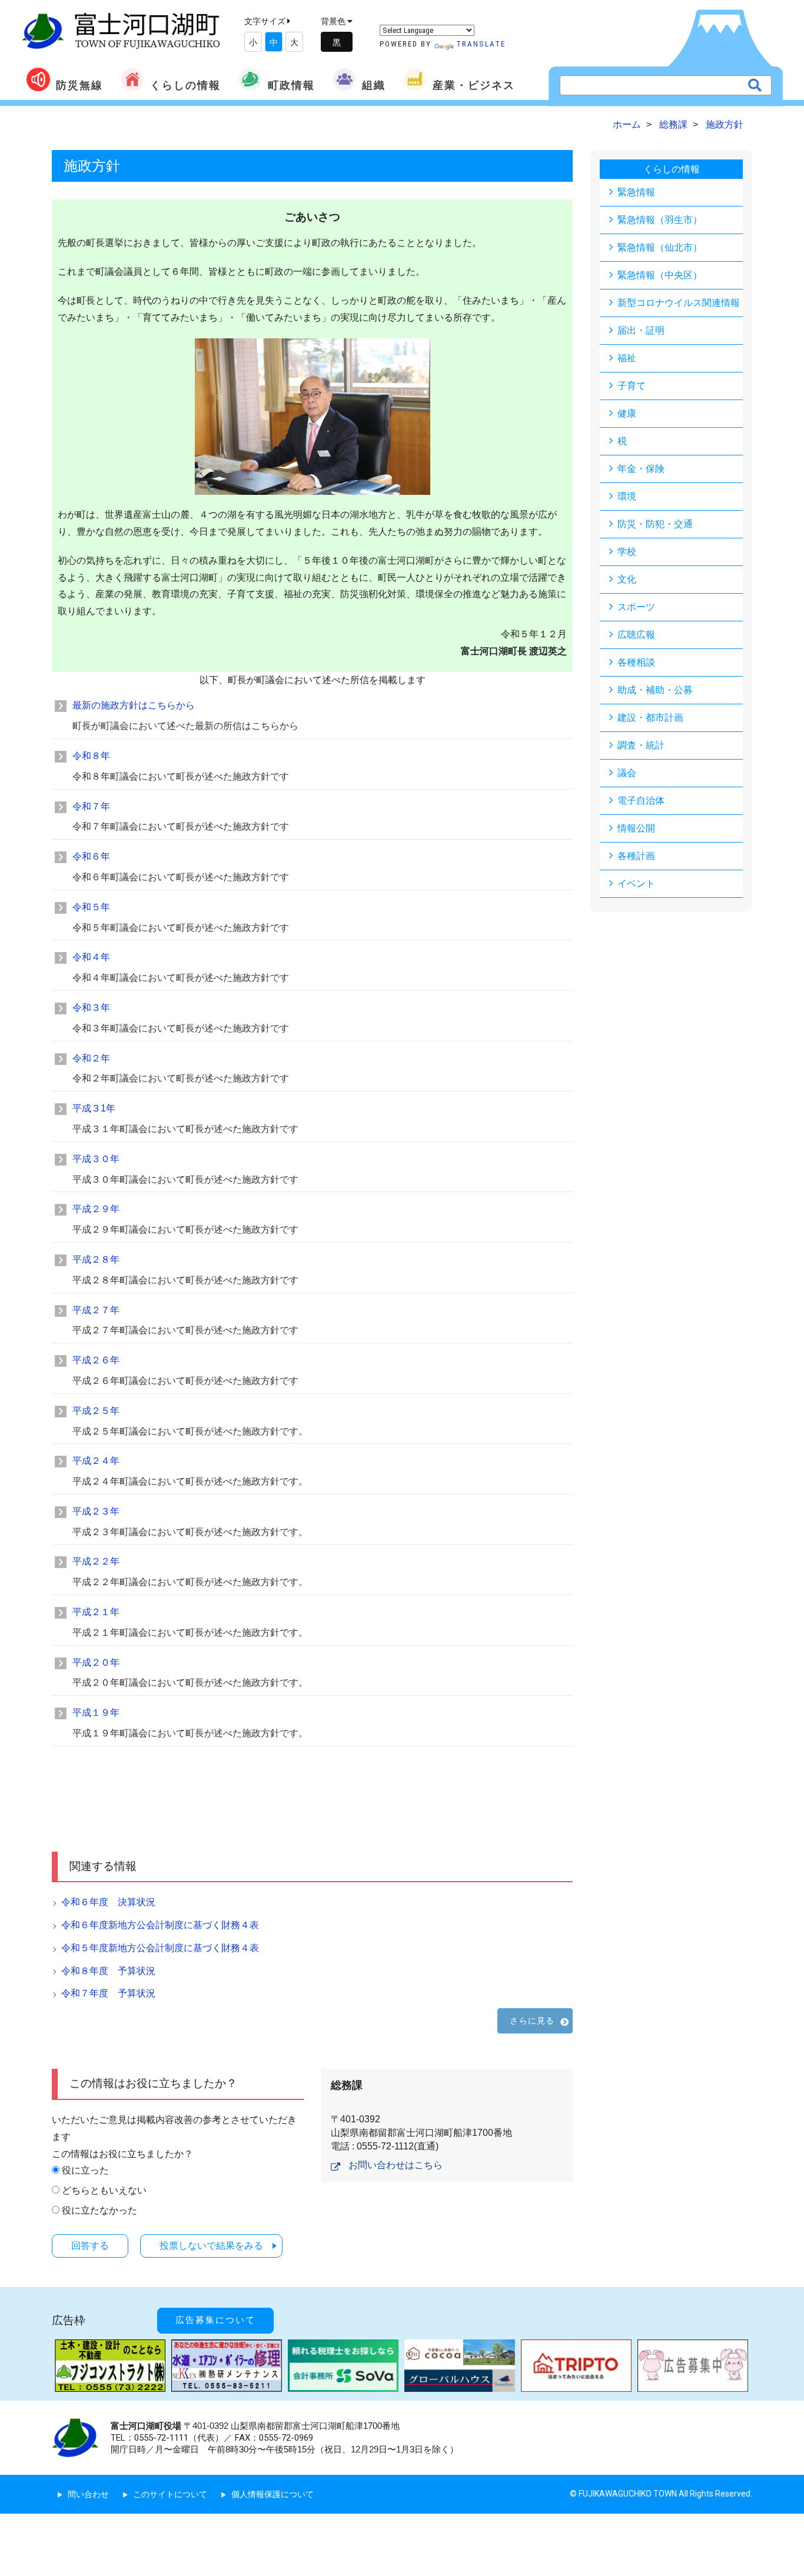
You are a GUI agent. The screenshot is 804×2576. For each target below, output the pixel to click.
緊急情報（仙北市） (660, 247)
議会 (627, 773)
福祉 (627, 358)
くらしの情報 (185, 85)
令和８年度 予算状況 (108, 1971)
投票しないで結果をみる (211, 2246)
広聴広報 (636, 635)
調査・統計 (641, 745)
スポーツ (636, 607)
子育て (632, 386)
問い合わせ (88, 2494)
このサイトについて (170, 2494)
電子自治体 (641, 801)
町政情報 (291, 85)
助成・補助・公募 (655, 690)
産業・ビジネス (474, 85)
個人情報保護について (273, 2494)
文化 (627, 579)
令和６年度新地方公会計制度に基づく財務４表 (160, 1925)
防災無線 (79, 85)
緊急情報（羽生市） (660, 220)
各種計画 (636, 856)
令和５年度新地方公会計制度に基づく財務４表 (160, 1948)
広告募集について (215, 2320)
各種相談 (636, 662)
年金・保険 (641, 469)
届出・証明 (641, 330)
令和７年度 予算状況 (108, 1993)
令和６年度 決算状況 (108, 1902)
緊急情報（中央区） (660, 275)
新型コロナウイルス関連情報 (679, 303)
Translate (481, 44)
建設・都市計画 (650, 718)
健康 (627, 413)
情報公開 (636, 828)
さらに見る (532, 2021)
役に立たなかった (99, 2210)
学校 (627, 552)
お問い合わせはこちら (396, 2165)
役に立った (85, 2170)
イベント (636, 883)
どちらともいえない (104, 2190)
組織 (374, 85)
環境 (627, 496)
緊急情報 (636, 192)
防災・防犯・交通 (655, 524)
